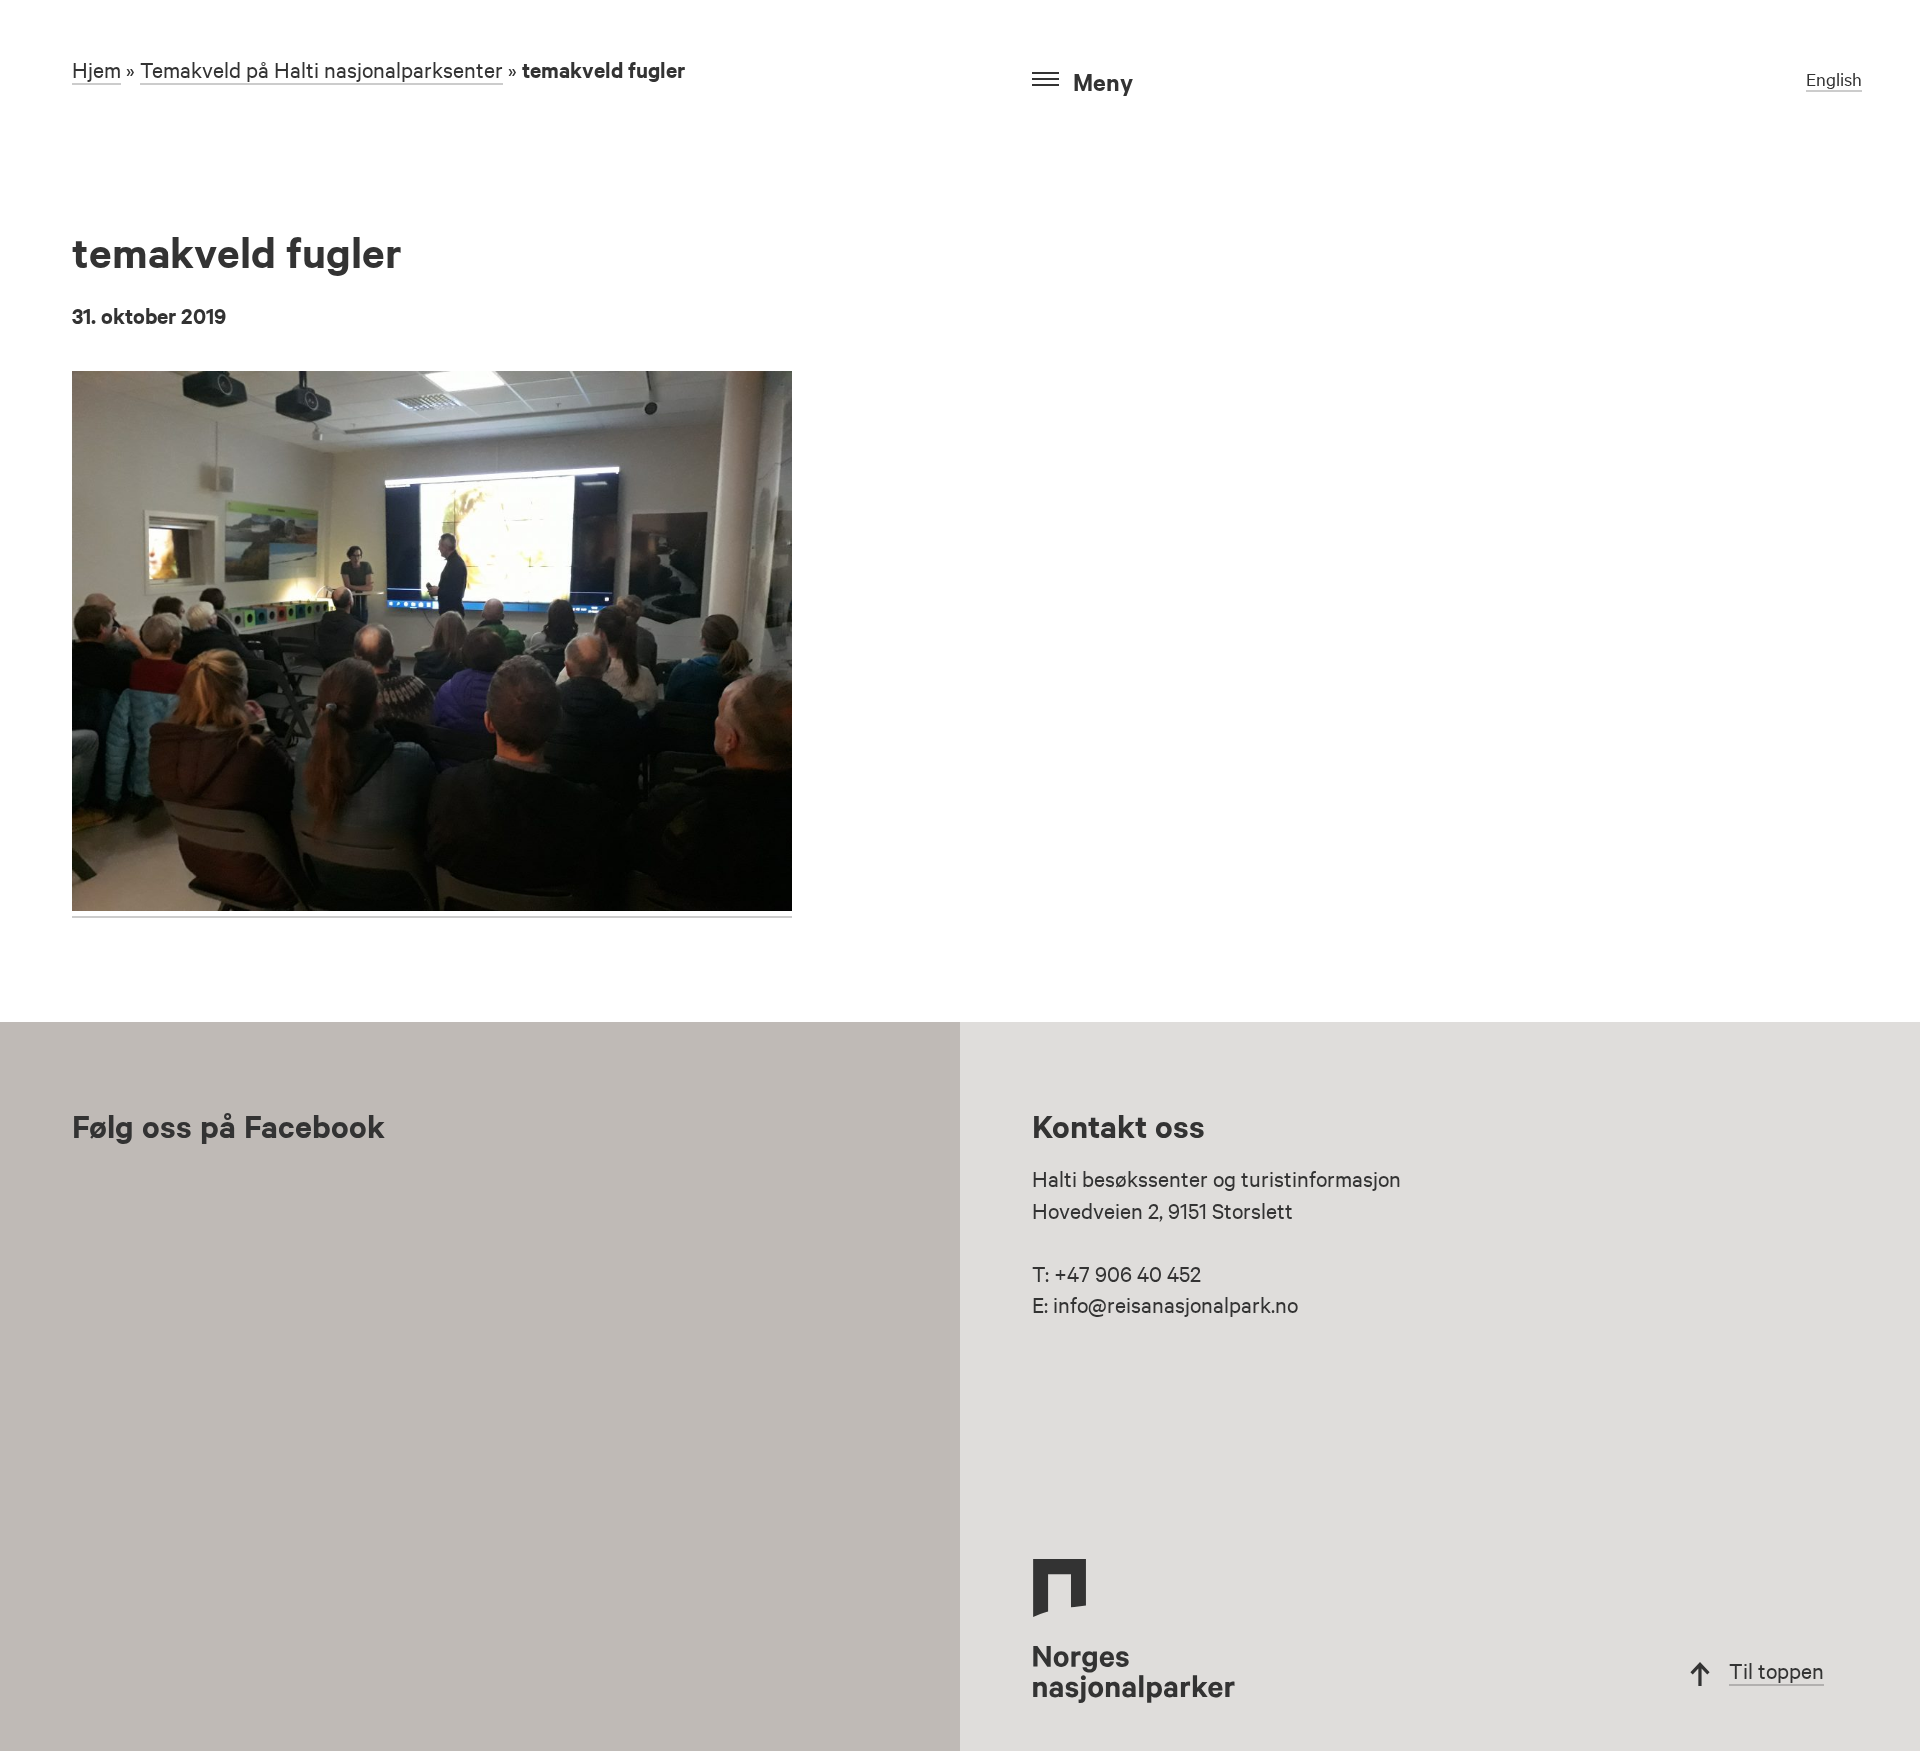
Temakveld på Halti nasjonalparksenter (321, 69)
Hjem (96, 69)
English (1834, 78)
